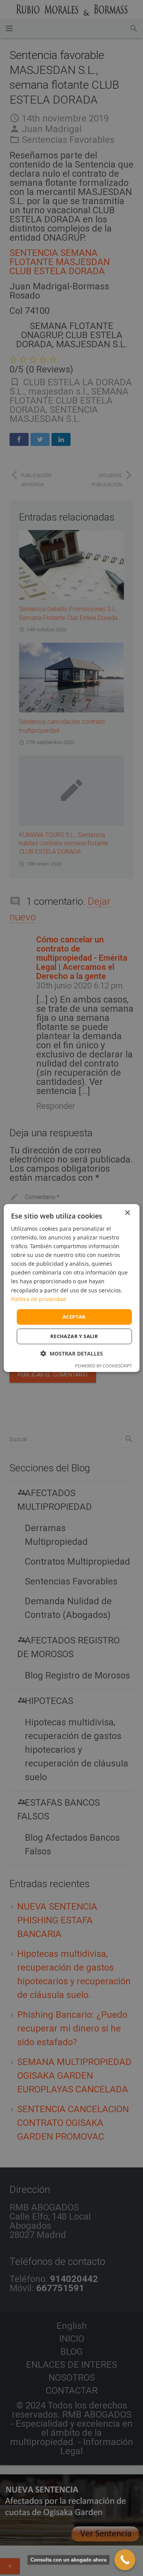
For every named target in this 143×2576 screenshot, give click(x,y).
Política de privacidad (39, 1299)
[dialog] (71, 1288)
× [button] (127, 1213)
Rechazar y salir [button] (74, 1336)
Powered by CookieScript (104, 1366)
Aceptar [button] (74, 1317)
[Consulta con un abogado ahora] (125, 2560)
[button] (72, 1353)
